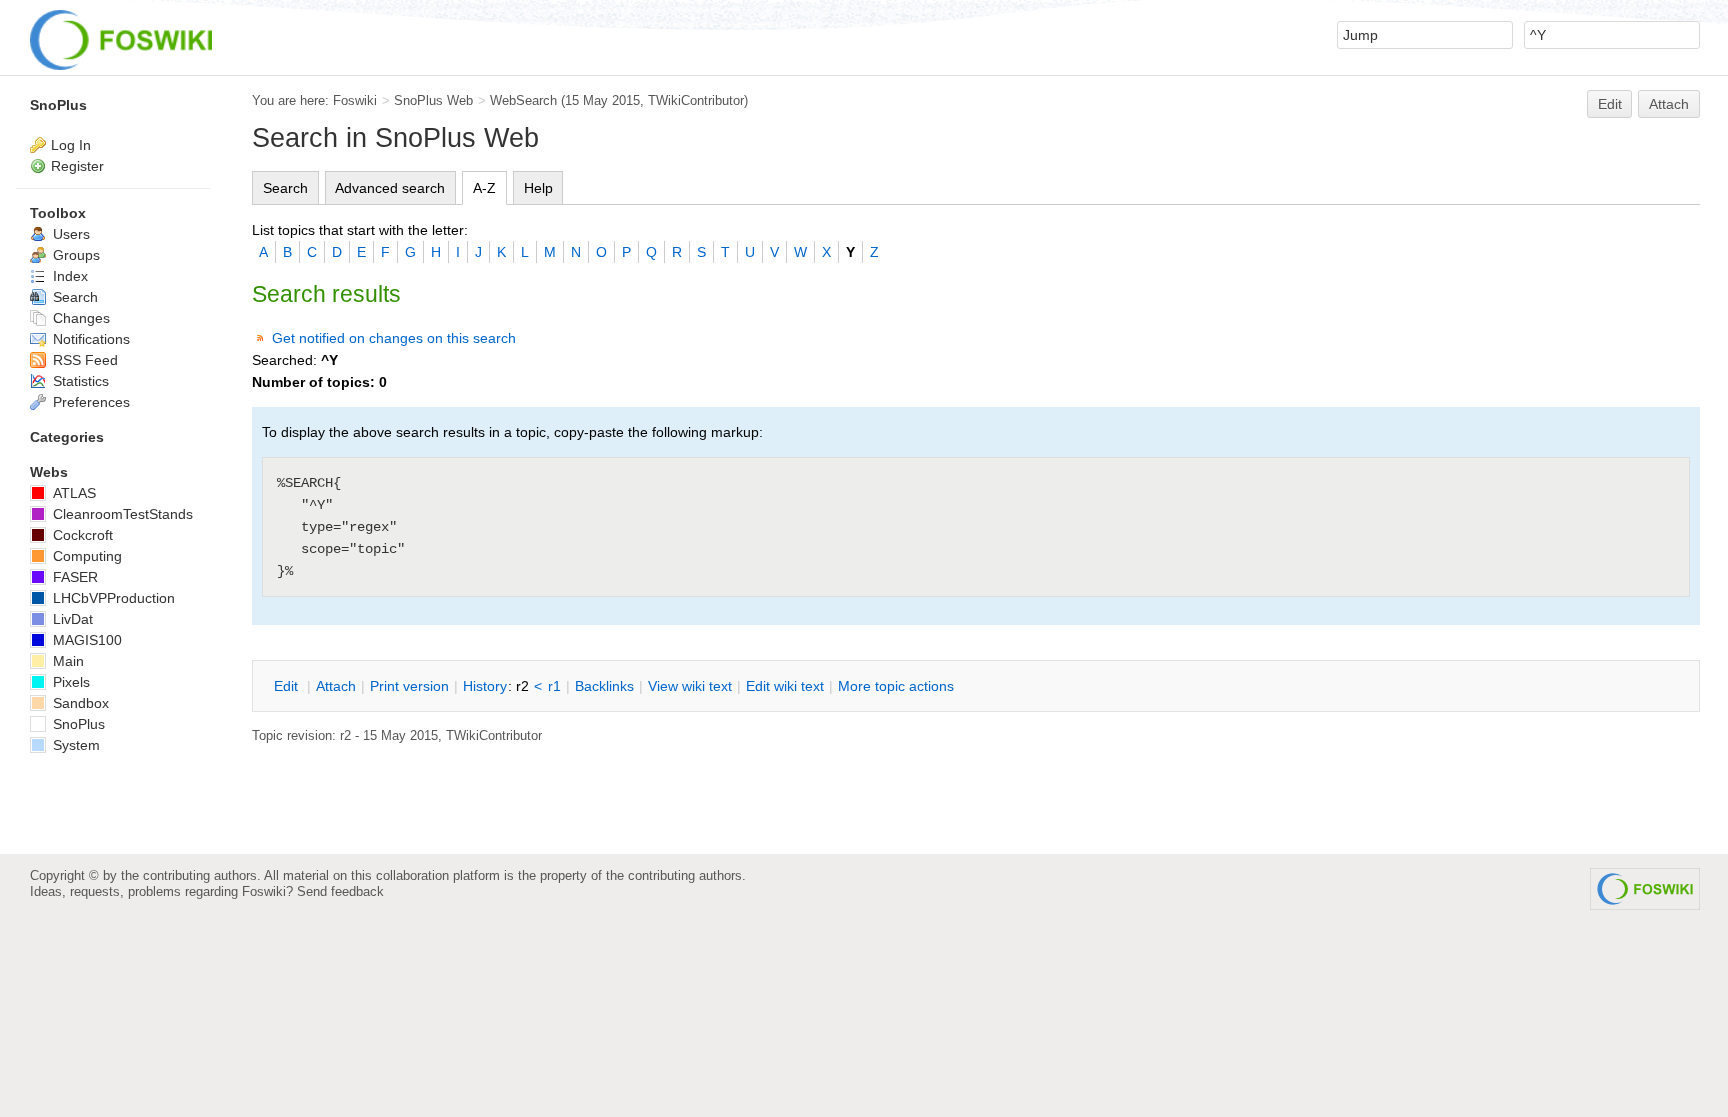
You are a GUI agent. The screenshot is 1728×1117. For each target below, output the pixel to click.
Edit (1610, 104)
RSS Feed (83, 360)
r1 (554, 686)
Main (66, 661)
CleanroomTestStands (121, 514)
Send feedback (340, 891)
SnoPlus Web (433, 100)
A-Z (484, 188)
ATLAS (72, 493)
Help (538, 188)
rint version (409, 686)
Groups (74, 255)
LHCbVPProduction (112, 598)
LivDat (71, 619)
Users (69, 234)
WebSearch (523, 100)
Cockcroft (81, 535)
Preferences (89, 402)
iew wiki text (690, 686)
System (74, 745)
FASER (73, 577)
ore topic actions (896, 686)
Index (68, 276)
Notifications (89, 339)
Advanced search (390, 188)
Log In (71, 145)
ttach (336, 686)
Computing (85, 556)
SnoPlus (58, 105)
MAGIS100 (85, 640)
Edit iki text (785, 686)
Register (77, 166)
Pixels (69, 682)
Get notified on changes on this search (394, 338)
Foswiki (355, 100)
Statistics (79, 381)
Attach (1669, 104)
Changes (79, 318)
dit (288, 686)
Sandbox (79, 703)
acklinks (604, 686)
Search (285, 188)
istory (485, 686)
